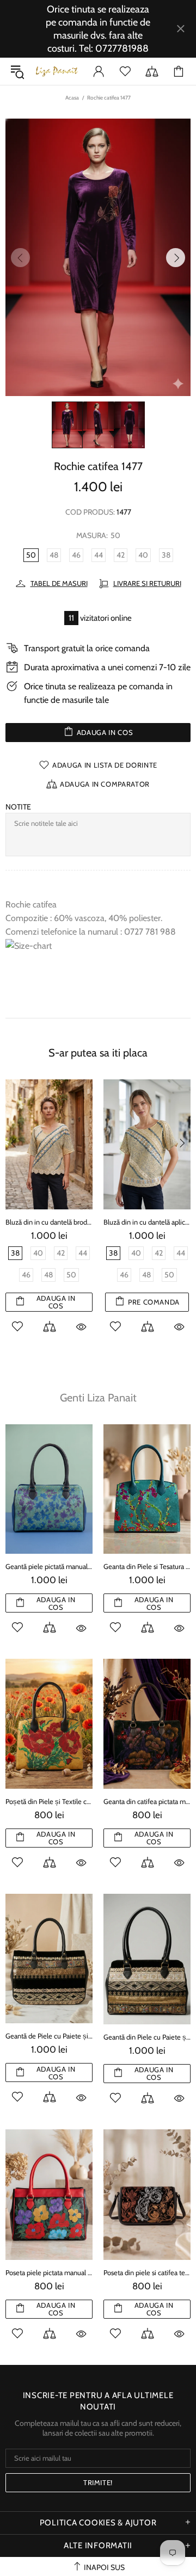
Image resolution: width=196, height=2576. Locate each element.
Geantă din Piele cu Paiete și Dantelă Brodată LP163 (147, 2037)
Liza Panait (57, 71)
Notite (18, 807)
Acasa (72, 98)
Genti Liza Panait (98, 1398)
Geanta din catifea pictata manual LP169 (147, 1801)
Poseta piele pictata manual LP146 (49, 2272)
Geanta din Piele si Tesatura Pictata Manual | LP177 (147, 1566)
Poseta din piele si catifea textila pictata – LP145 (147, 2272)
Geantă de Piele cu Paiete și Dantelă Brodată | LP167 (49, 2036)
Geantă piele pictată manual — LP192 (49, 1566)
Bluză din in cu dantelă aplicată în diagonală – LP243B (117, 1222)
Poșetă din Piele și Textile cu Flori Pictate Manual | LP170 (49, 1801)
